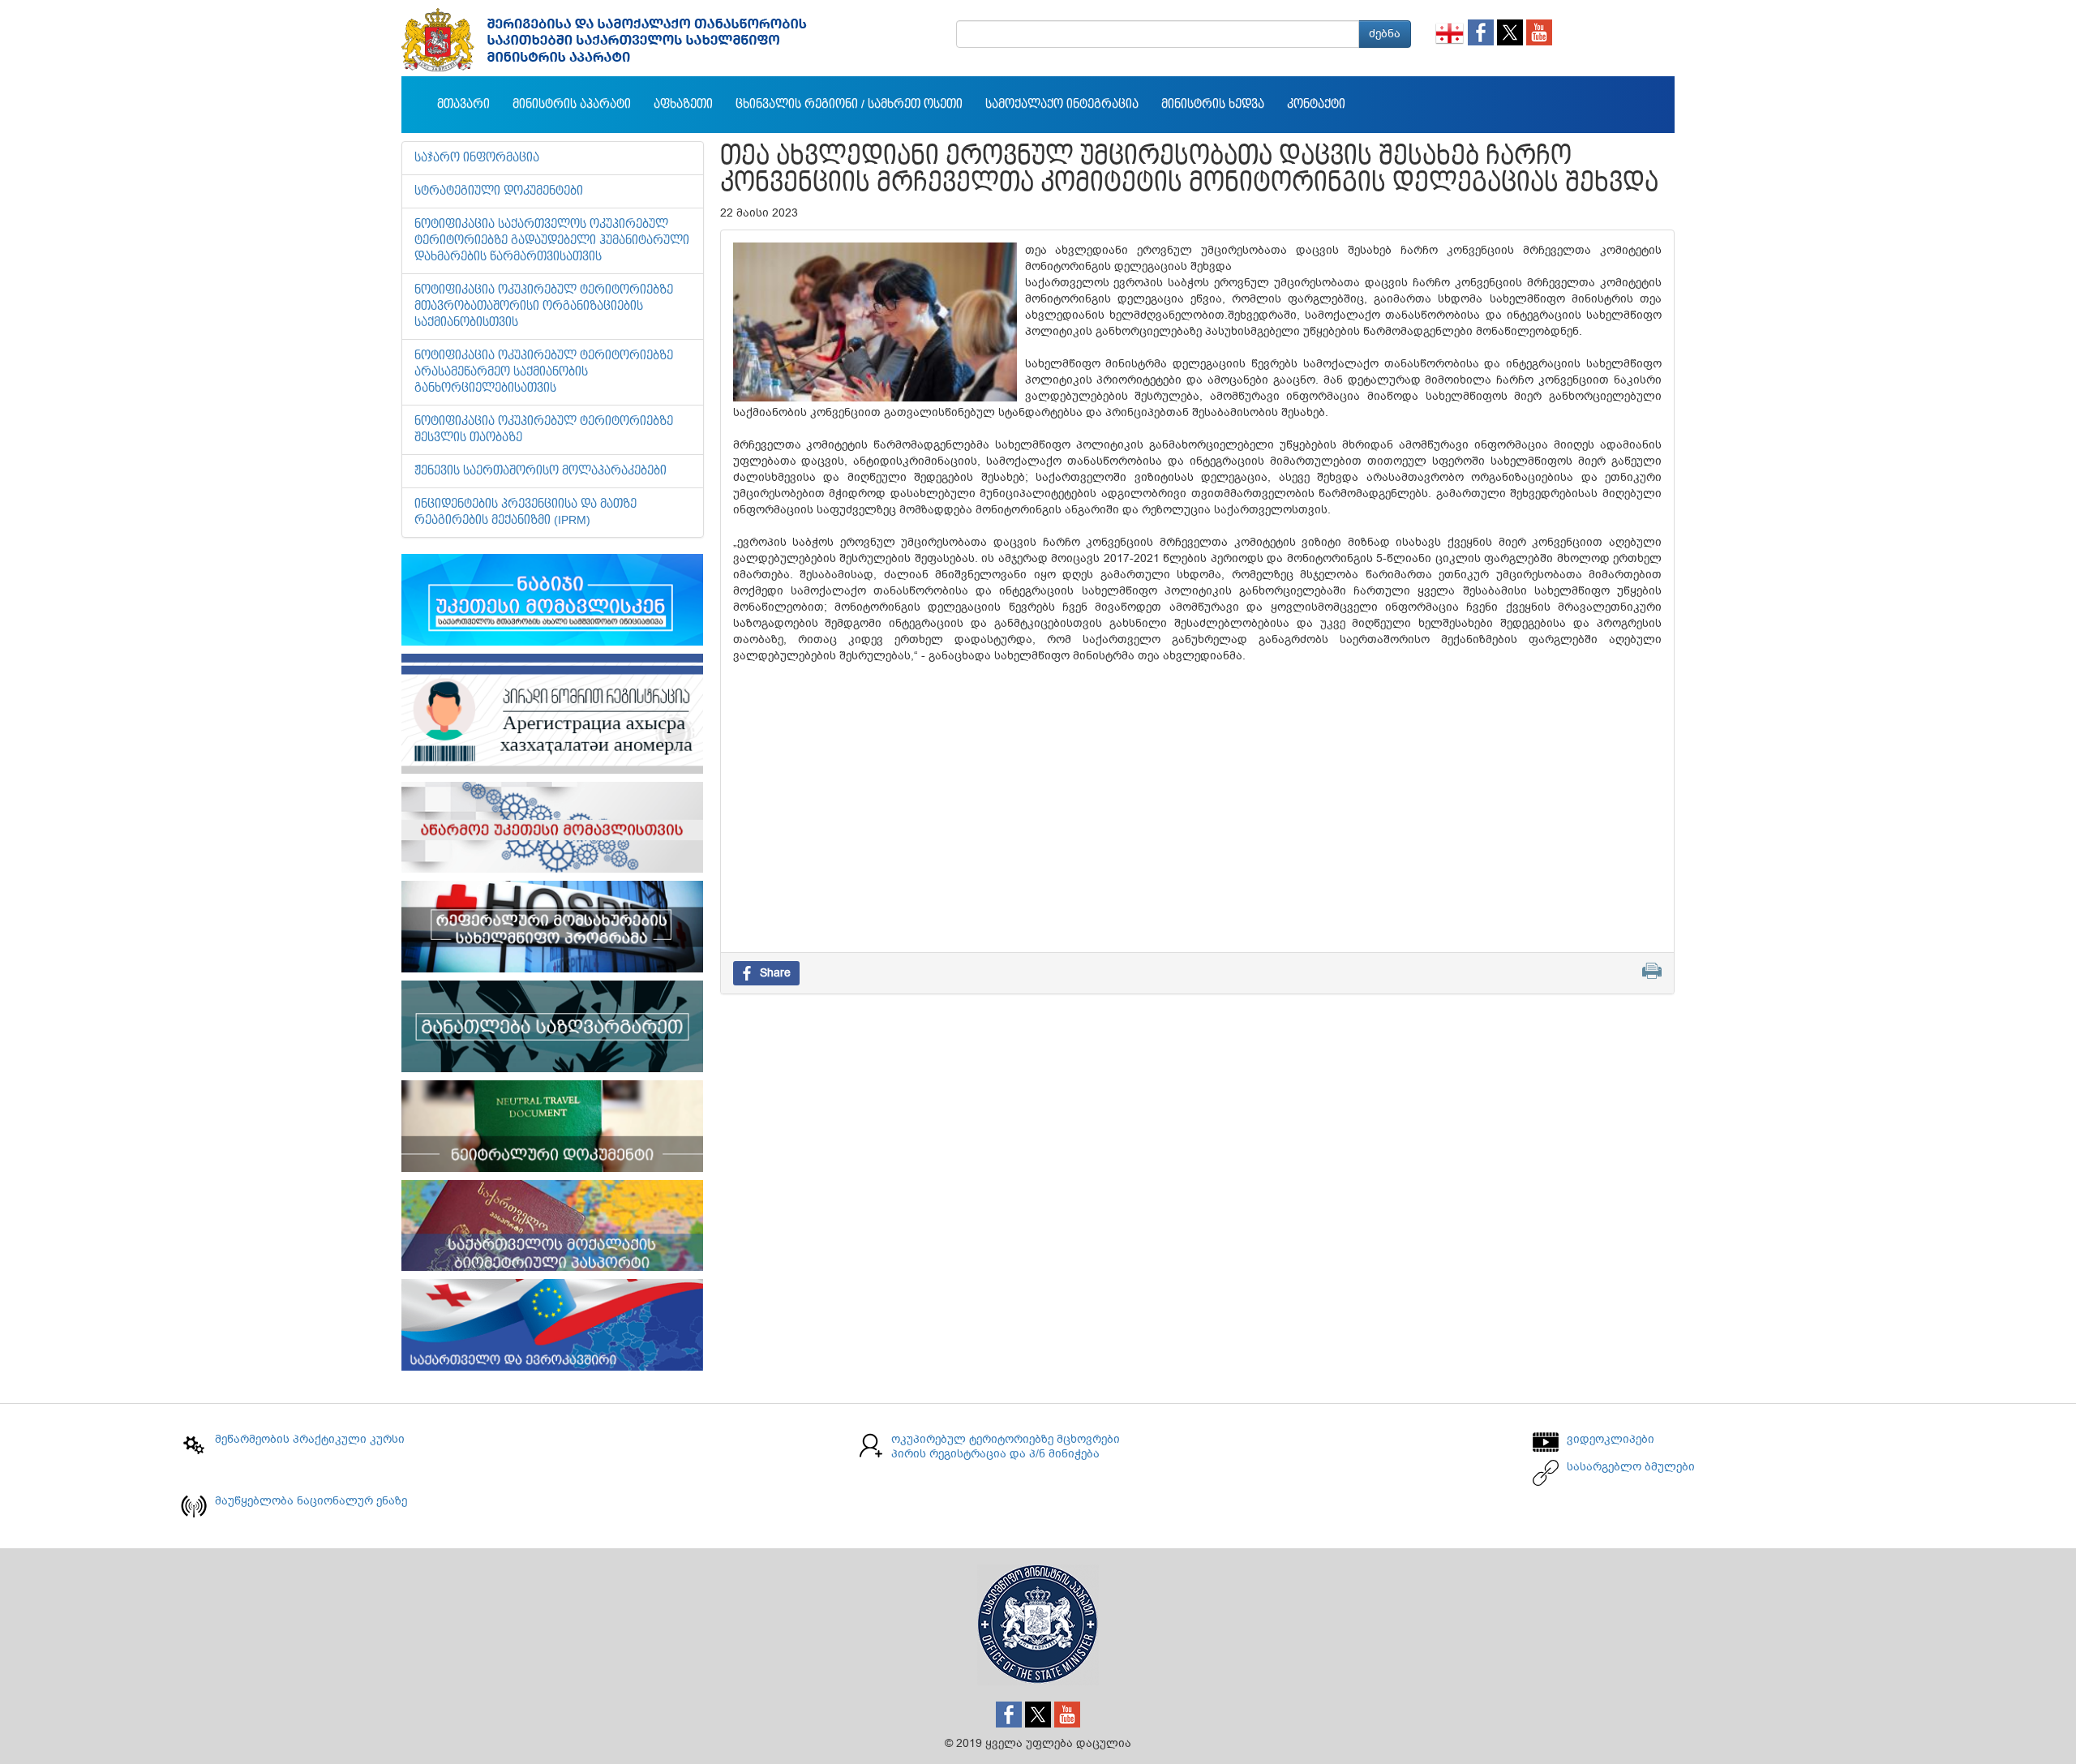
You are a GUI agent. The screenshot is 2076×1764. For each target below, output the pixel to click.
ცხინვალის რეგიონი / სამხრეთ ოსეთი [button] (849, 105)
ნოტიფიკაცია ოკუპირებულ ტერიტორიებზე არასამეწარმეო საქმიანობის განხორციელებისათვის (544, 372)
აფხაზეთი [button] (683, 105)
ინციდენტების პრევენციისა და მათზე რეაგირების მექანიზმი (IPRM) (525, 513)
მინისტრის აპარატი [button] (572, 105)
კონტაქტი (1316, 105)
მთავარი (463, 105)
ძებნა (1385, 34)
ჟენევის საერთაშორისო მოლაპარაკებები (540, 471)
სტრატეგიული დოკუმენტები (499, 191)
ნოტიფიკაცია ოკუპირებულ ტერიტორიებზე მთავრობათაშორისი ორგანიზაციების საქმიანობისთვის (544, 307)
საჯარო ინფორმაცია (477, 158)
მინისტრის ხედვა (1213, 105)
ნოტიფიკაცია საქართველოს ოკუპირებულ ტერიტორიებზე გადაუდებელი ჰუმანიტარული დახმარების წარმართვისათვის (552, 241)
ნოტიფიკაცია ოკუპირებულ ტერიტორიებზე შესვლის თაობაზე (544, 430)
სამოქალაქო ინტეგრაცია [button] (1062, 105)
